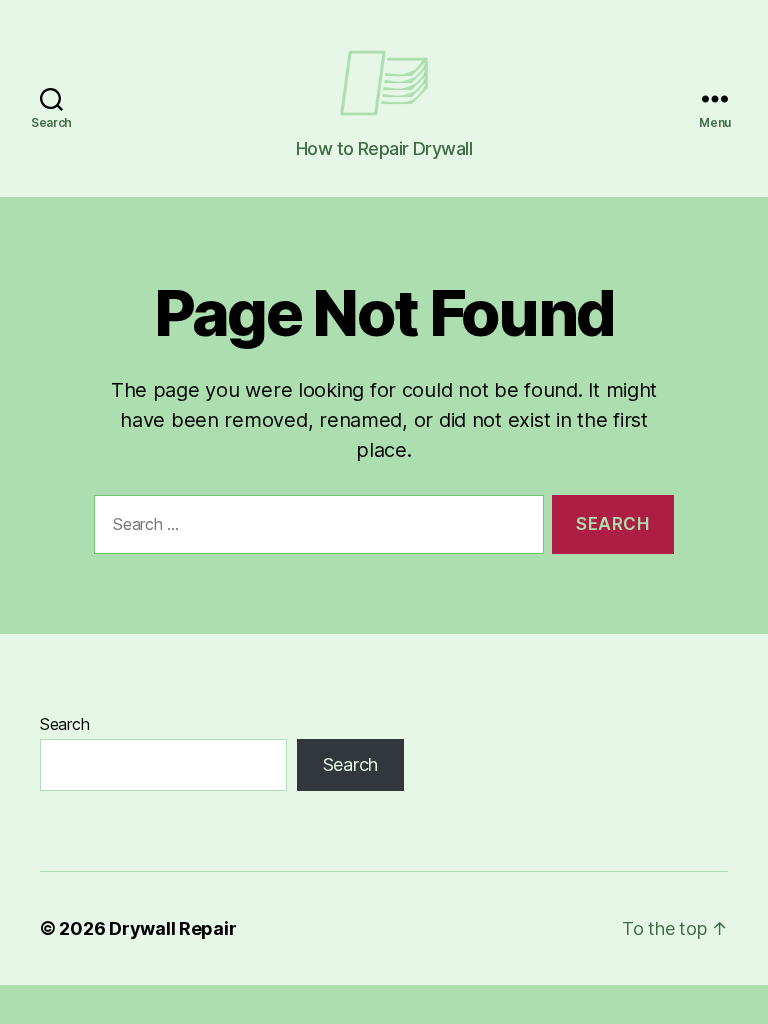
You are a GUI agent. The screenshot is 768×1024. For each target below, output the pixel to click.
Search (64, 724)
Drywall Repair (172, 928)
